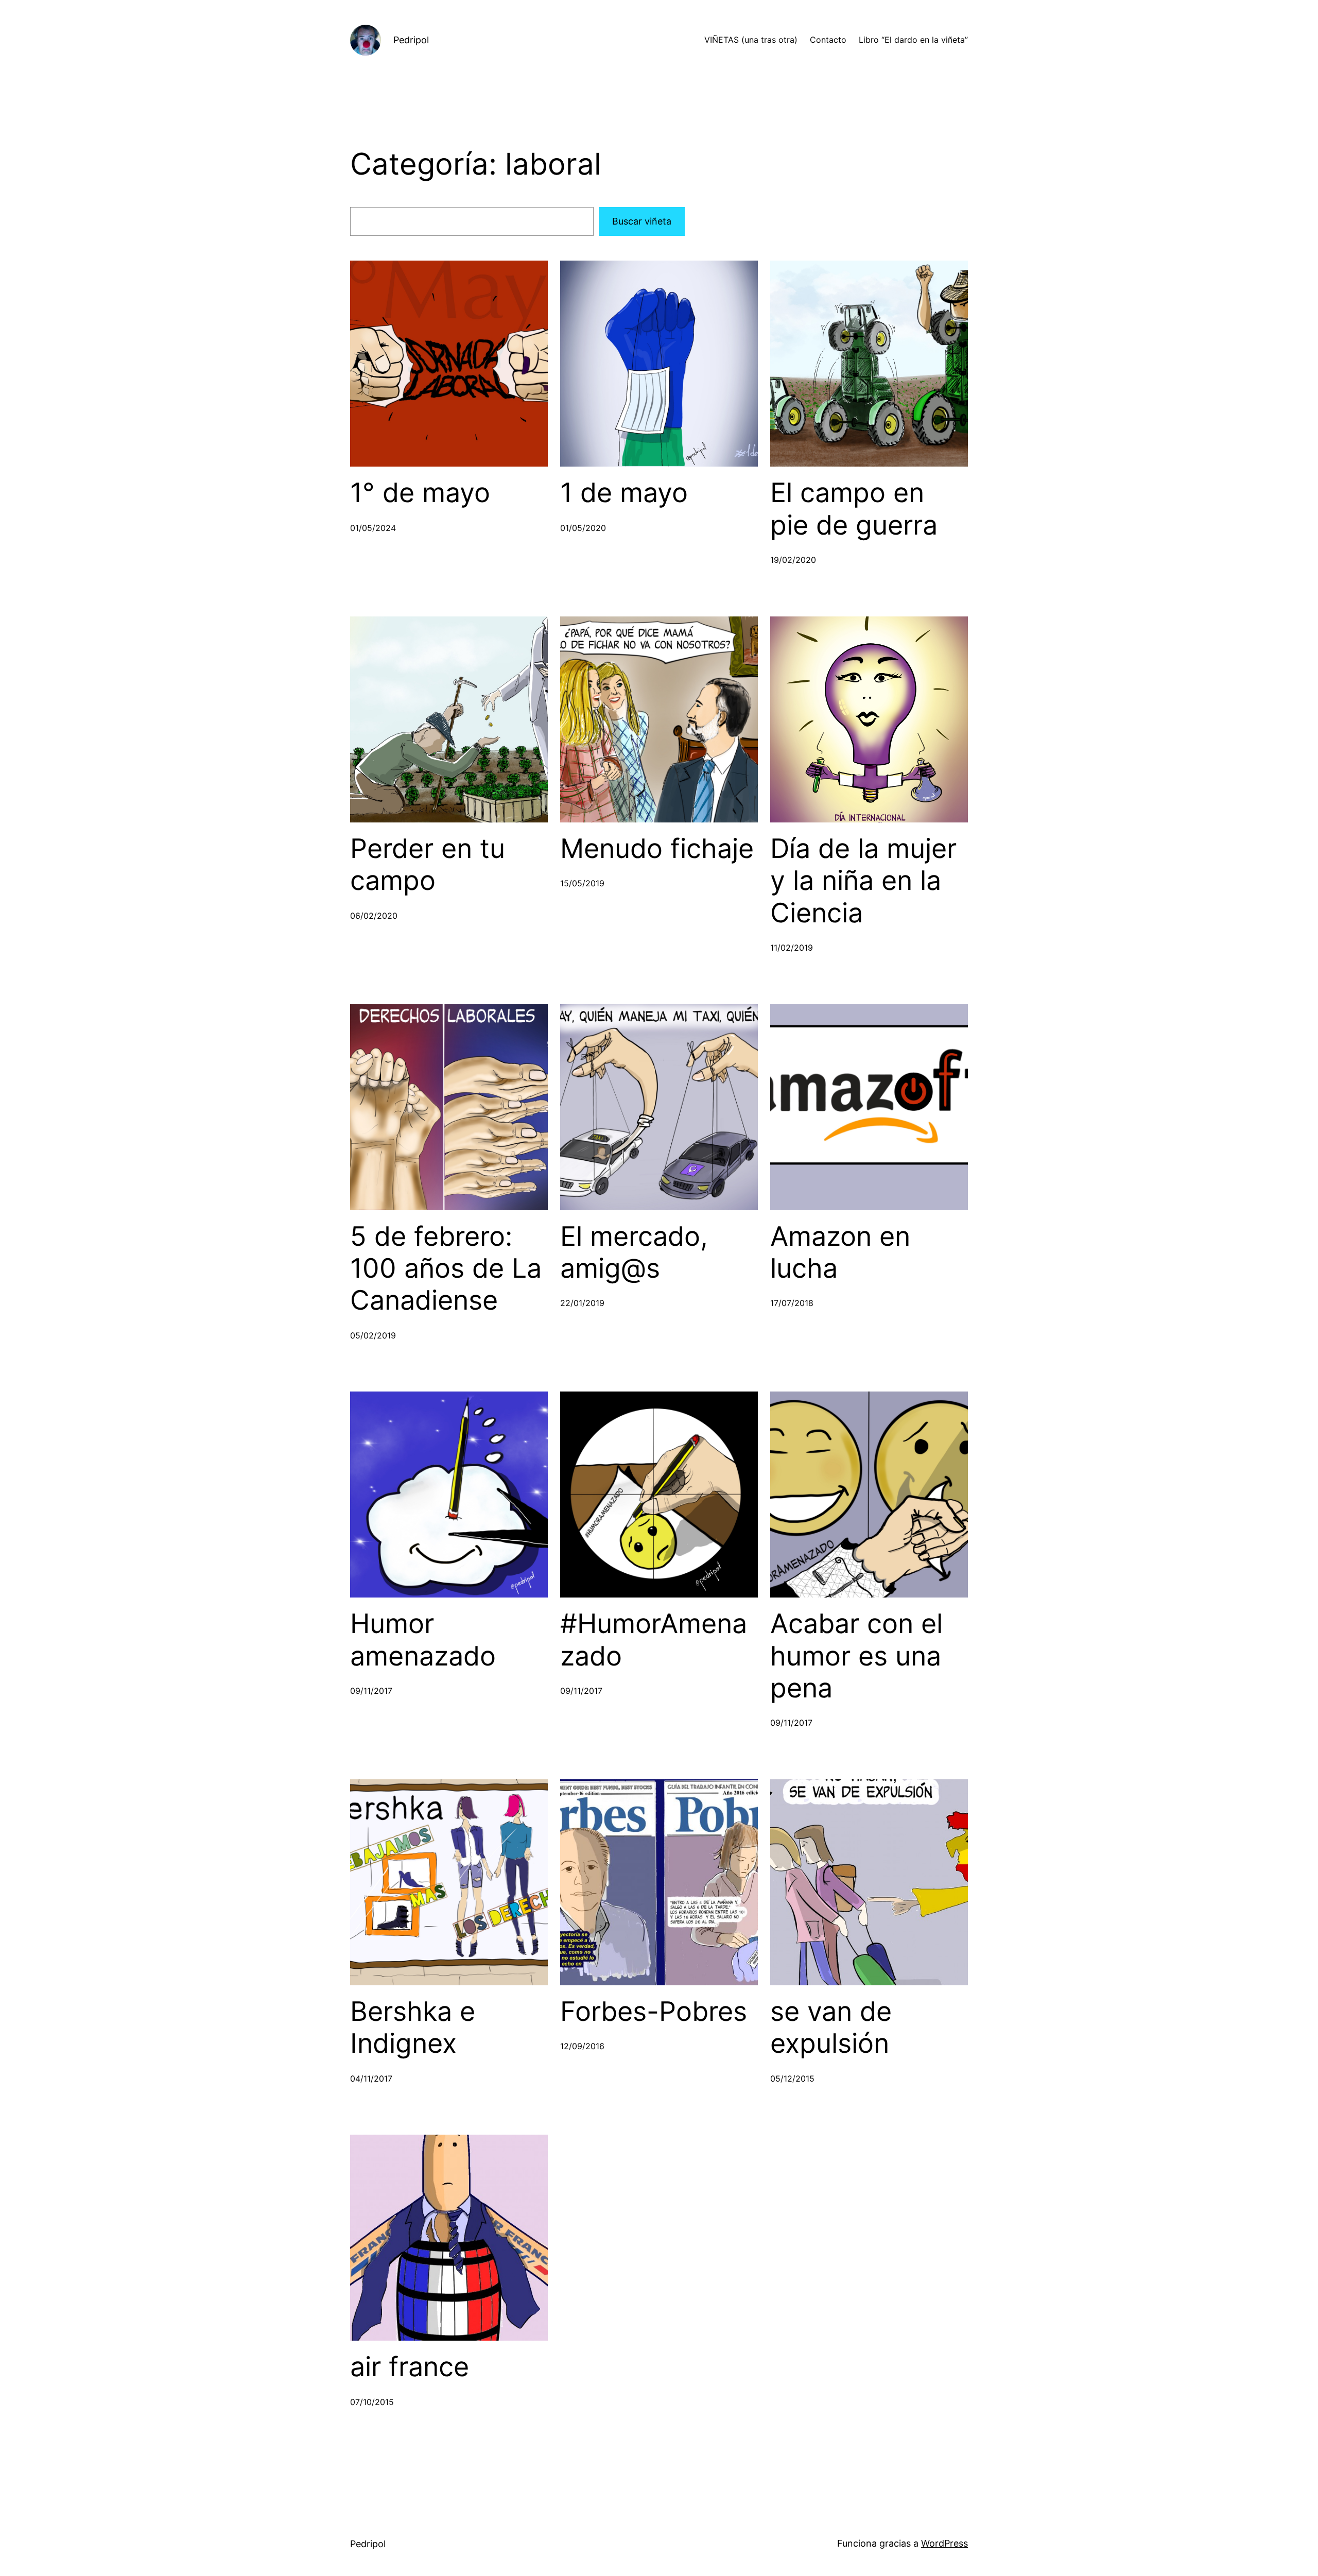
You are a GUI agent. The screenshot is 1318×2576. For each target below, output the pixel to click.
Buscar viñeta (642, 221)
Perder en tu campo (428, 865)
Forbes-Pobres (654, 2012)
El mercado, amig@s (634, 1252)
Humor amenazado (423, 1640)
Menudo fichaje (657, 849)
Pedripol (411, 40)
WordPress (944, 2543)
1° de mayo (420, 493)
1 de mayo (624, 493)
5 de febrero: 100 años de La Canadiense (446, 1269)
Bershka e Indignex (413, 2028)
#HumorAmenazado (654, 1640)
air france (410, 2367)
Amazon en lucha (840, 1252)
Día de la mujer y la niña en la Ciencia (863, 881)
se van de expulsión (831, 2028)
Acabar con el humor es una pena (856, 1656)
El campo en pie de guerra (854, 509)
